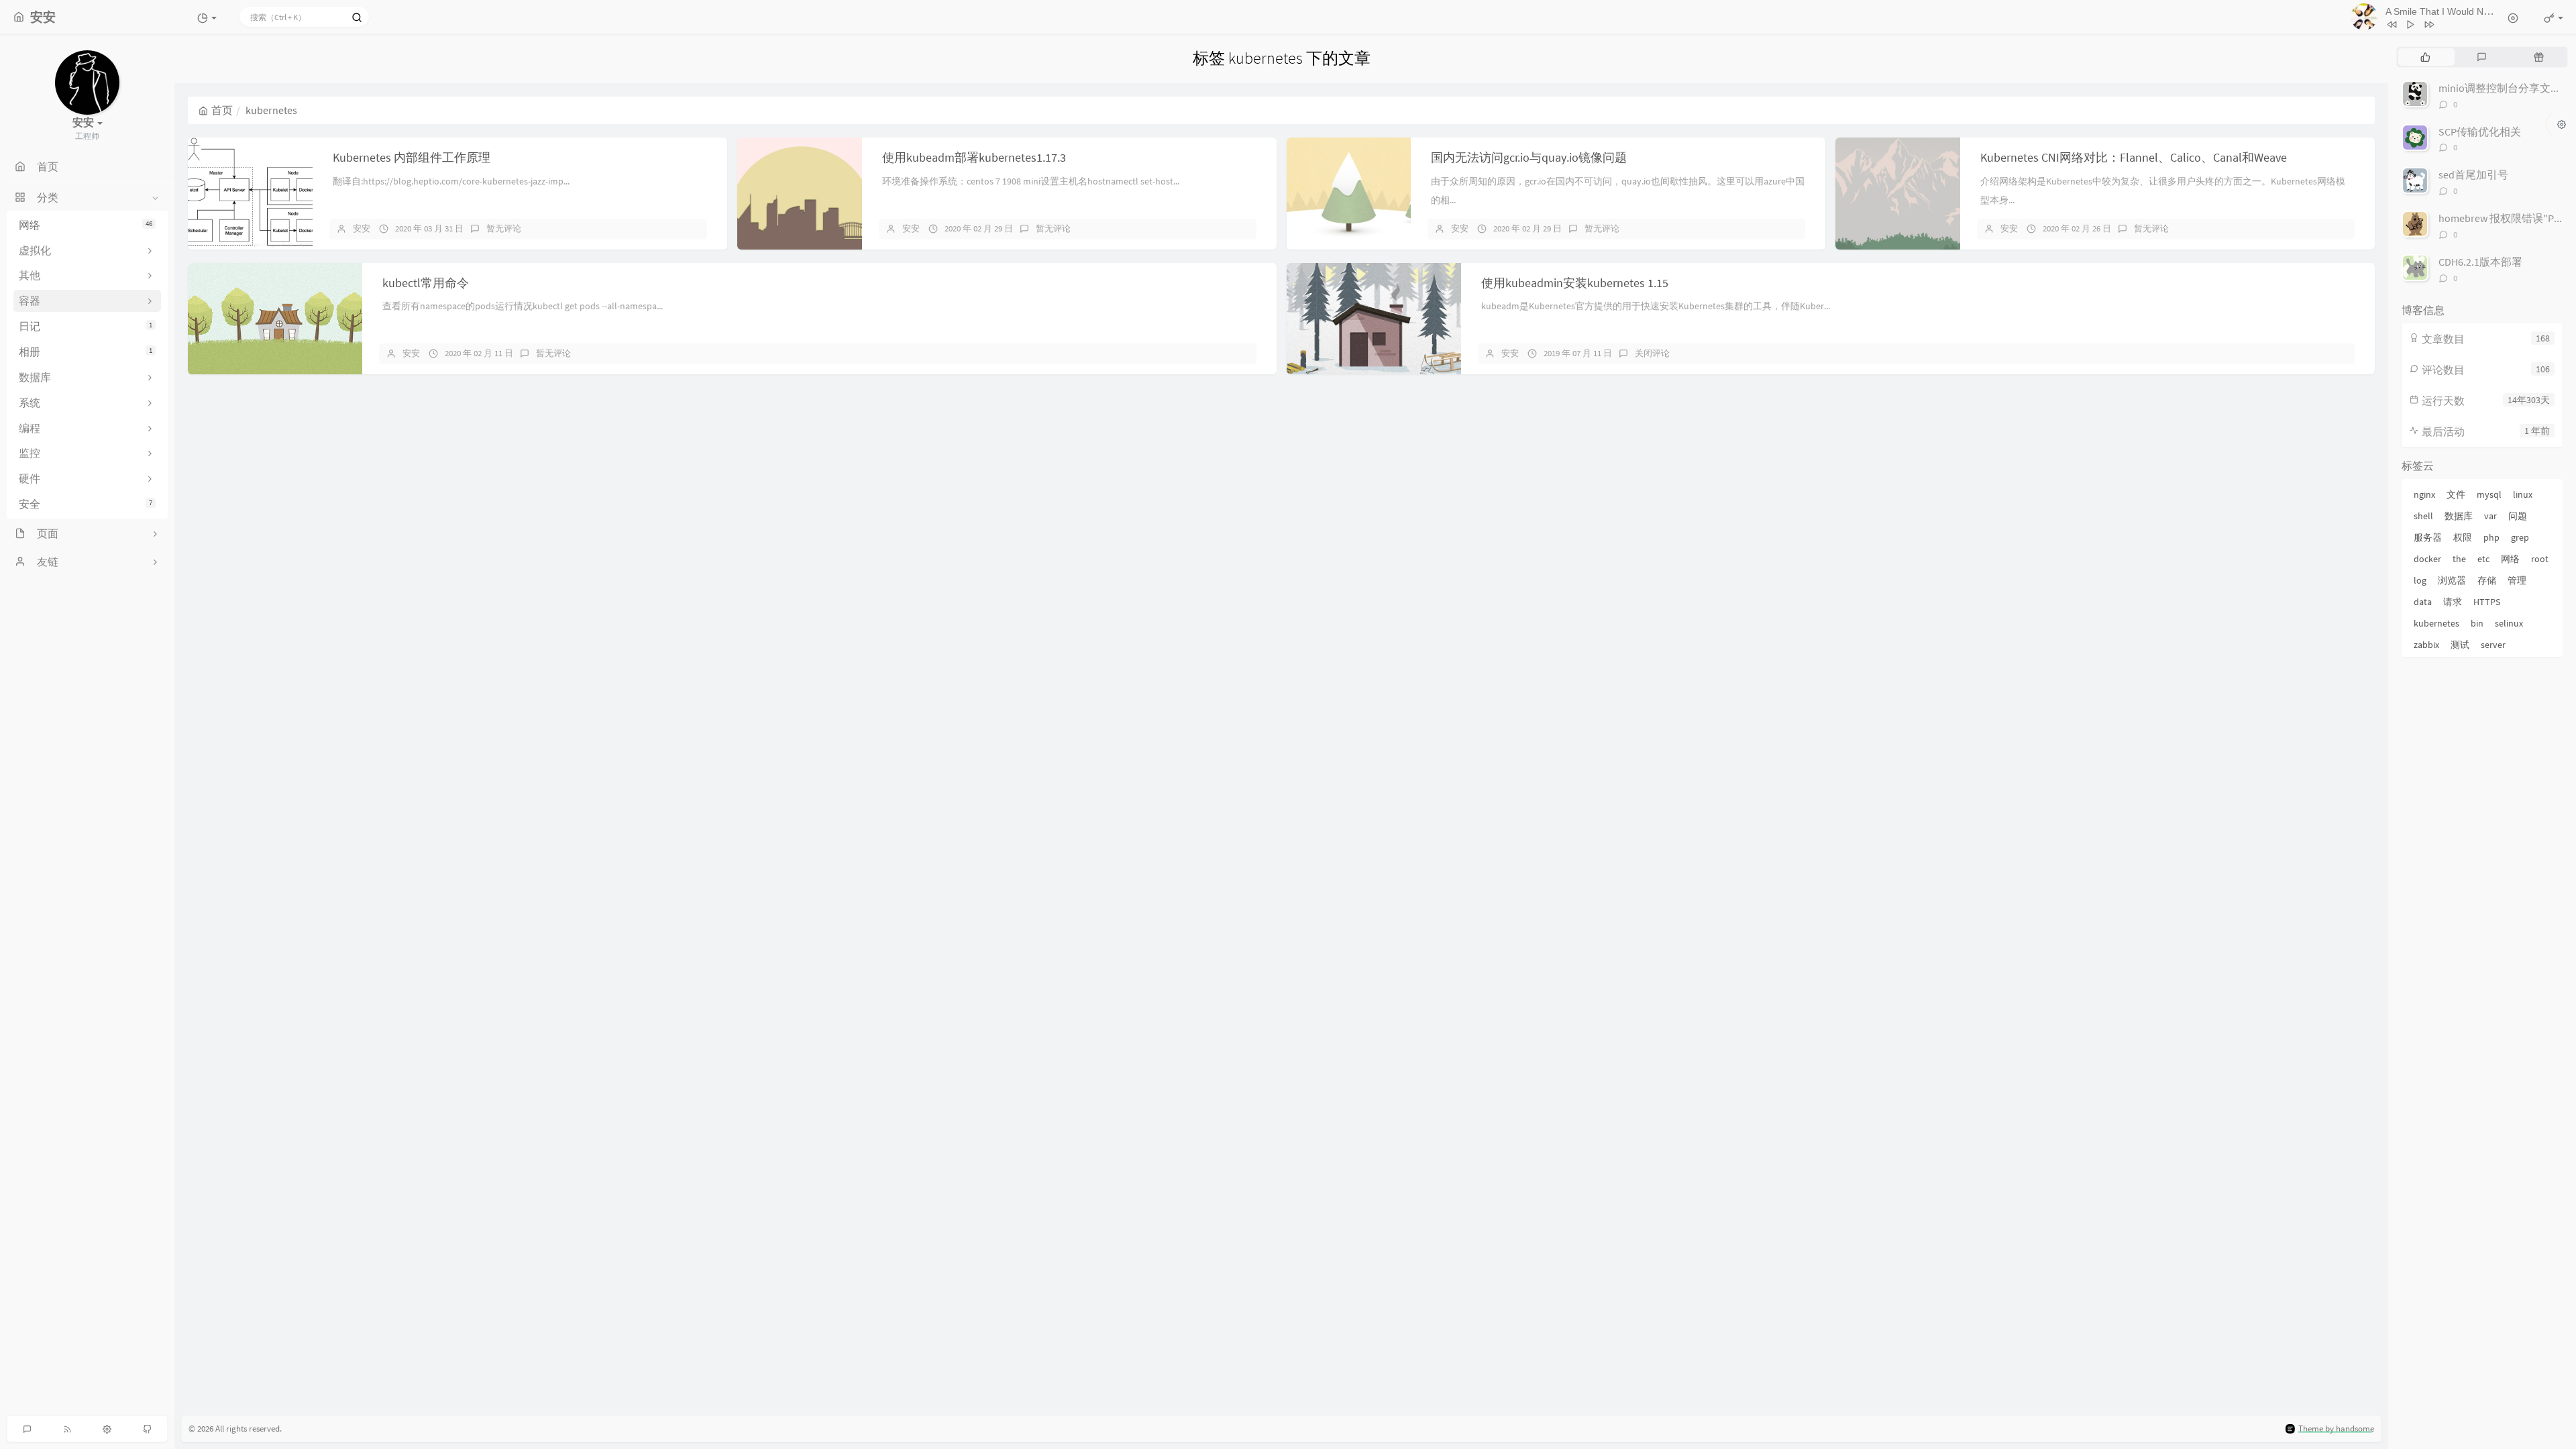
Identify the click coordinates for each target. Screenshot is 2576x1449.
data (2423, 602)
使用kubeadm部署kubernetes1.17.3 (974, 157)
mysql (2489, 494)
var (2490, 516)
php (2491, 537)
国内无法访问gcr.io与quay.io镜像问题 (1529, 157)
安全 (86, 504)
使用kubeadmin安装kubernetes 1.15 (1575, 283)
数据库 (2459, 516)
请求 (2453, 602)
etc (2483, 559)
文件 (2456, 494)
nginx (2424, 494)
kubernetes (2436, 623)
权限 (2463, 537)
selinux (2509, 623)
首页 (222, 110)
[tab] (2425, 57)
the (2459, 559)
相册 (86, 352)
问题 (2518, 516)
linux (2523, 494)
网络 (86, 225)
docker (2427, 559)
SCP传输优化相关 (2480, 131)
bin (2477, 623)
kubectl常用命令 (426, 283)
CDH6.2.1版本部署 (2480, 262)
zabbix (2426, 645)
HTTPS (2487, 602)
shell (2423, 516)
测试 (2460, 645)
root (2540, 559)
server (2493, 645)
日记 (86, 326)
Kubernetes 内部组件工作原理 (412, 157)
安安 (362, 228)
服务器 (2428, 537)
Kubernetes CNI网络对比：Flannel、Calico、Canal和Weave (2134, 157)
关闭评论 (1652, 353)
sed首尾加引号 (2473, 174)
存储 (2487, 580)
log (2420, 580)
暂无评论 (504, 228)
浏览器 (2452, 580)
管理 (2517, 580)
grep (2520, 537)
